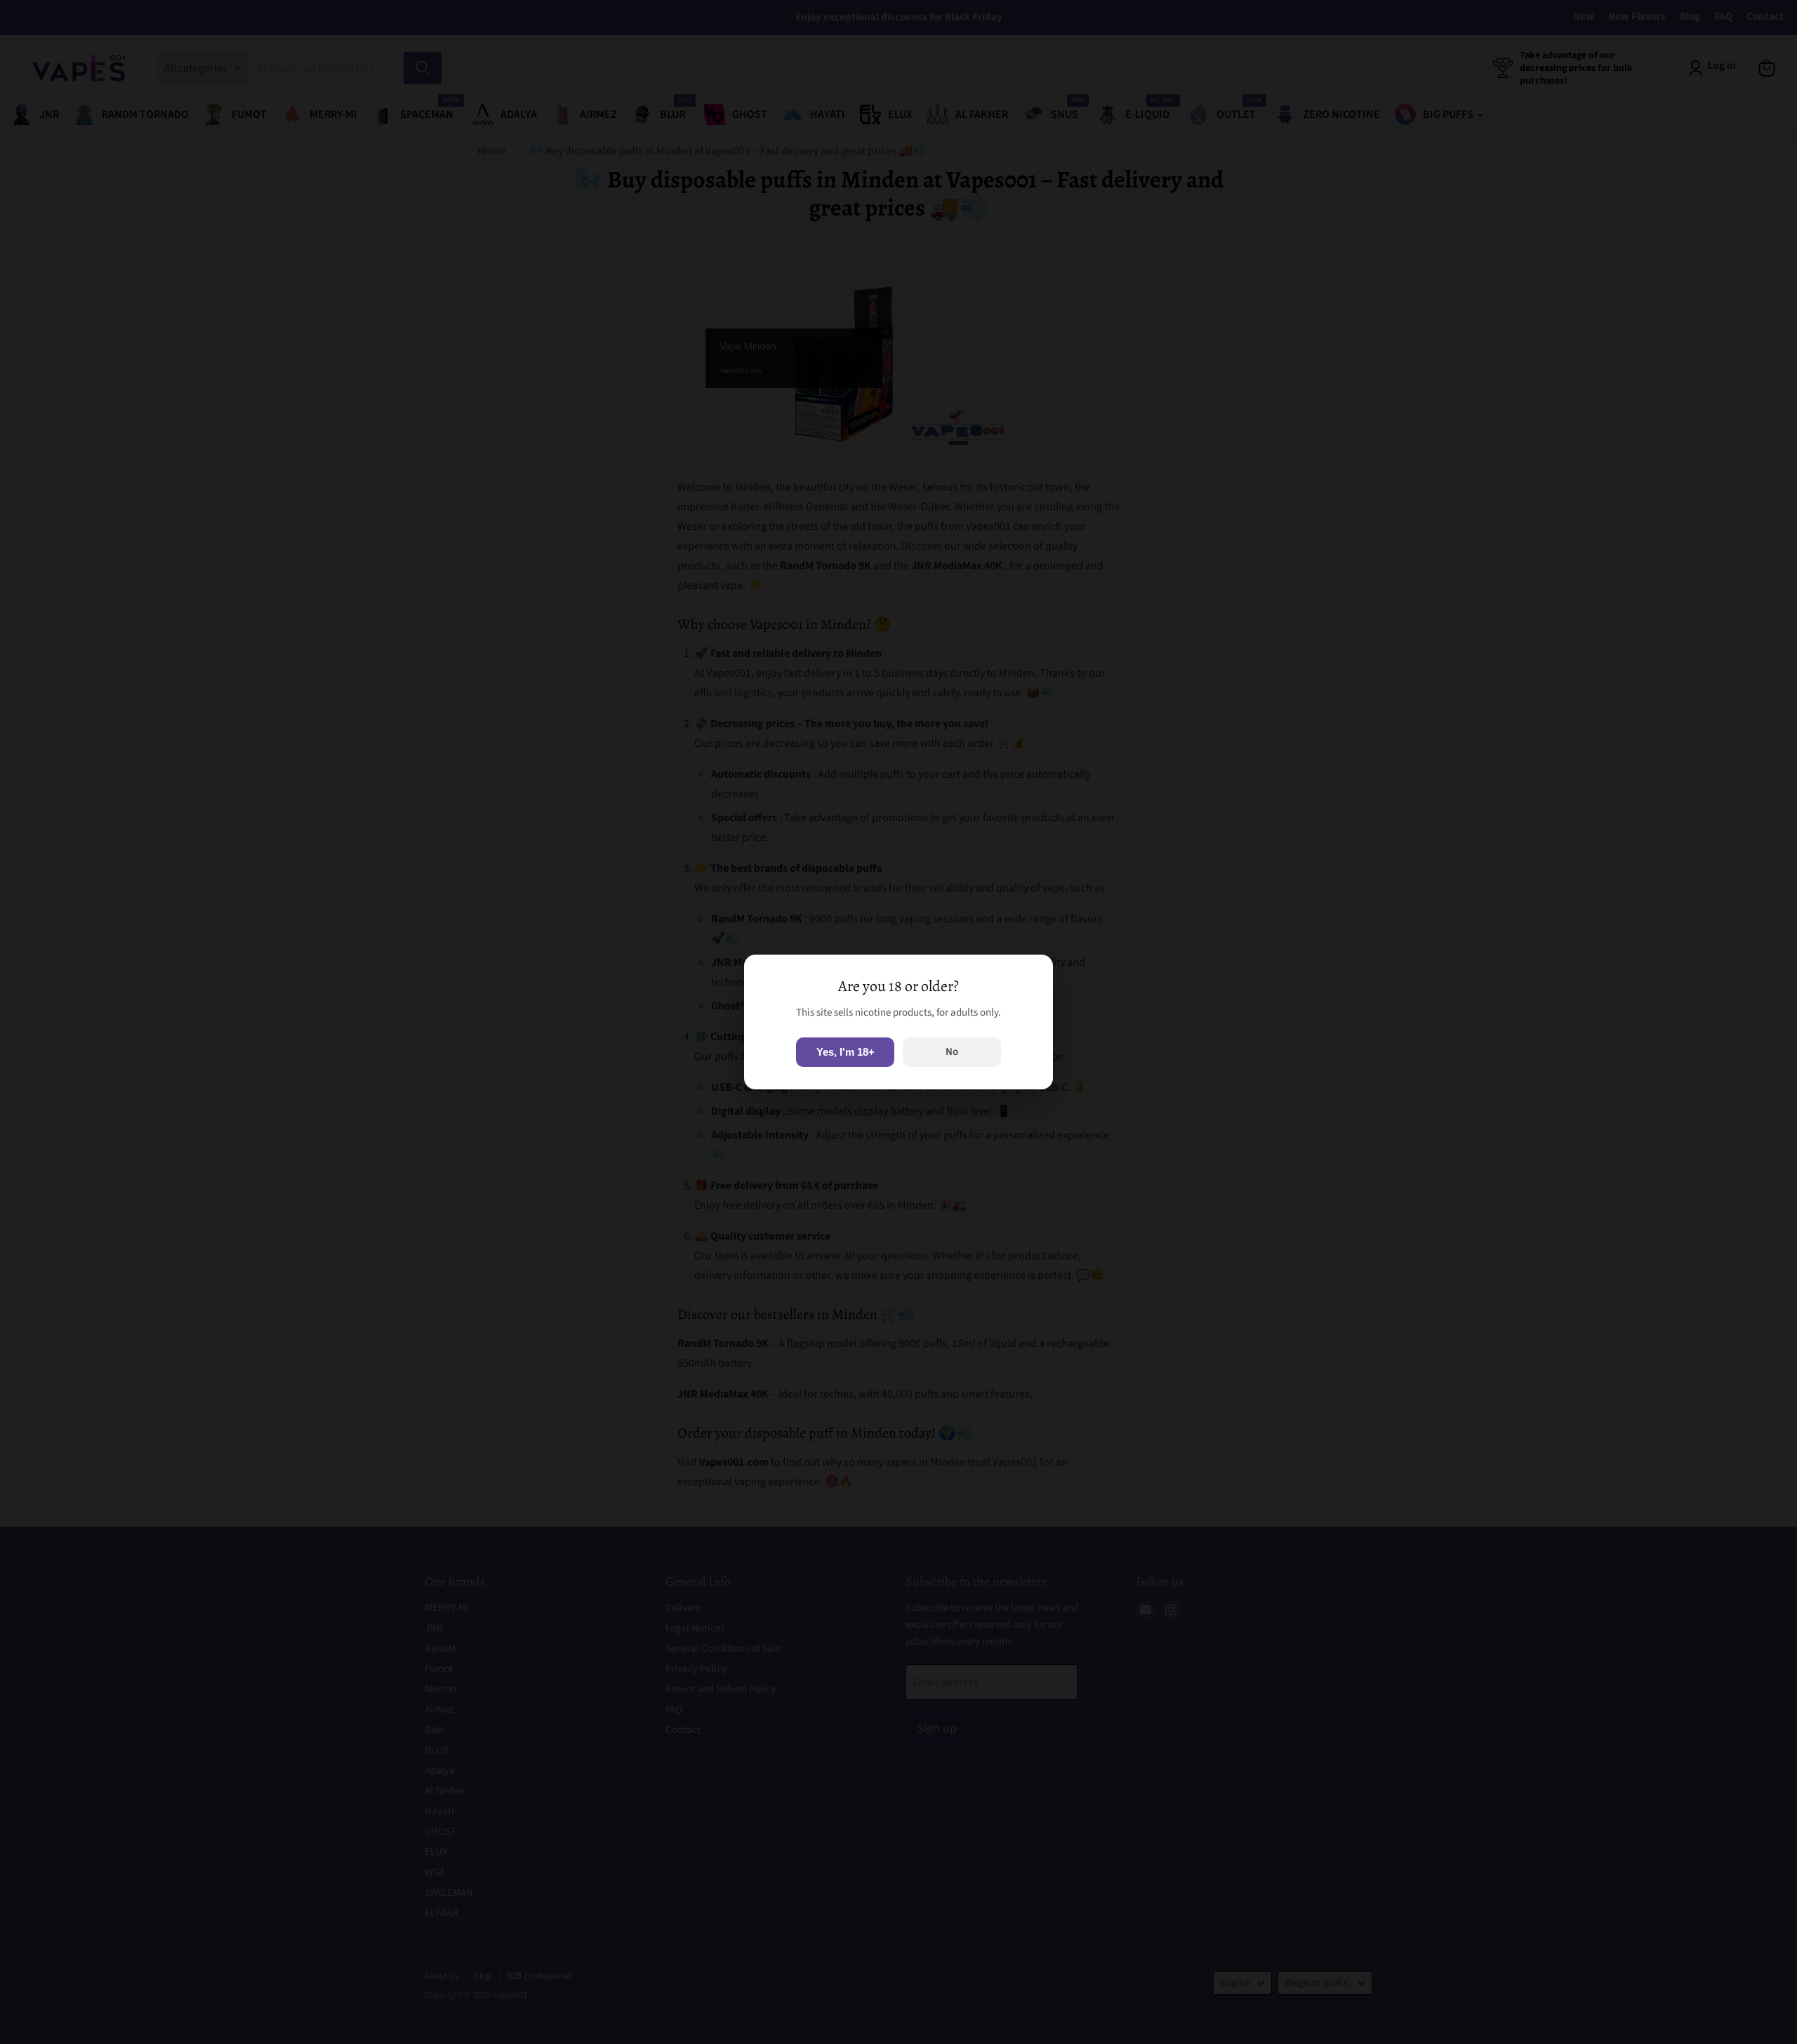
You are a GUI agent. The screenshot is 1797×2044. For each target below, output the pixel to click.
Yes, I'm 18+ (846, 1052)
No (952, 1052)
